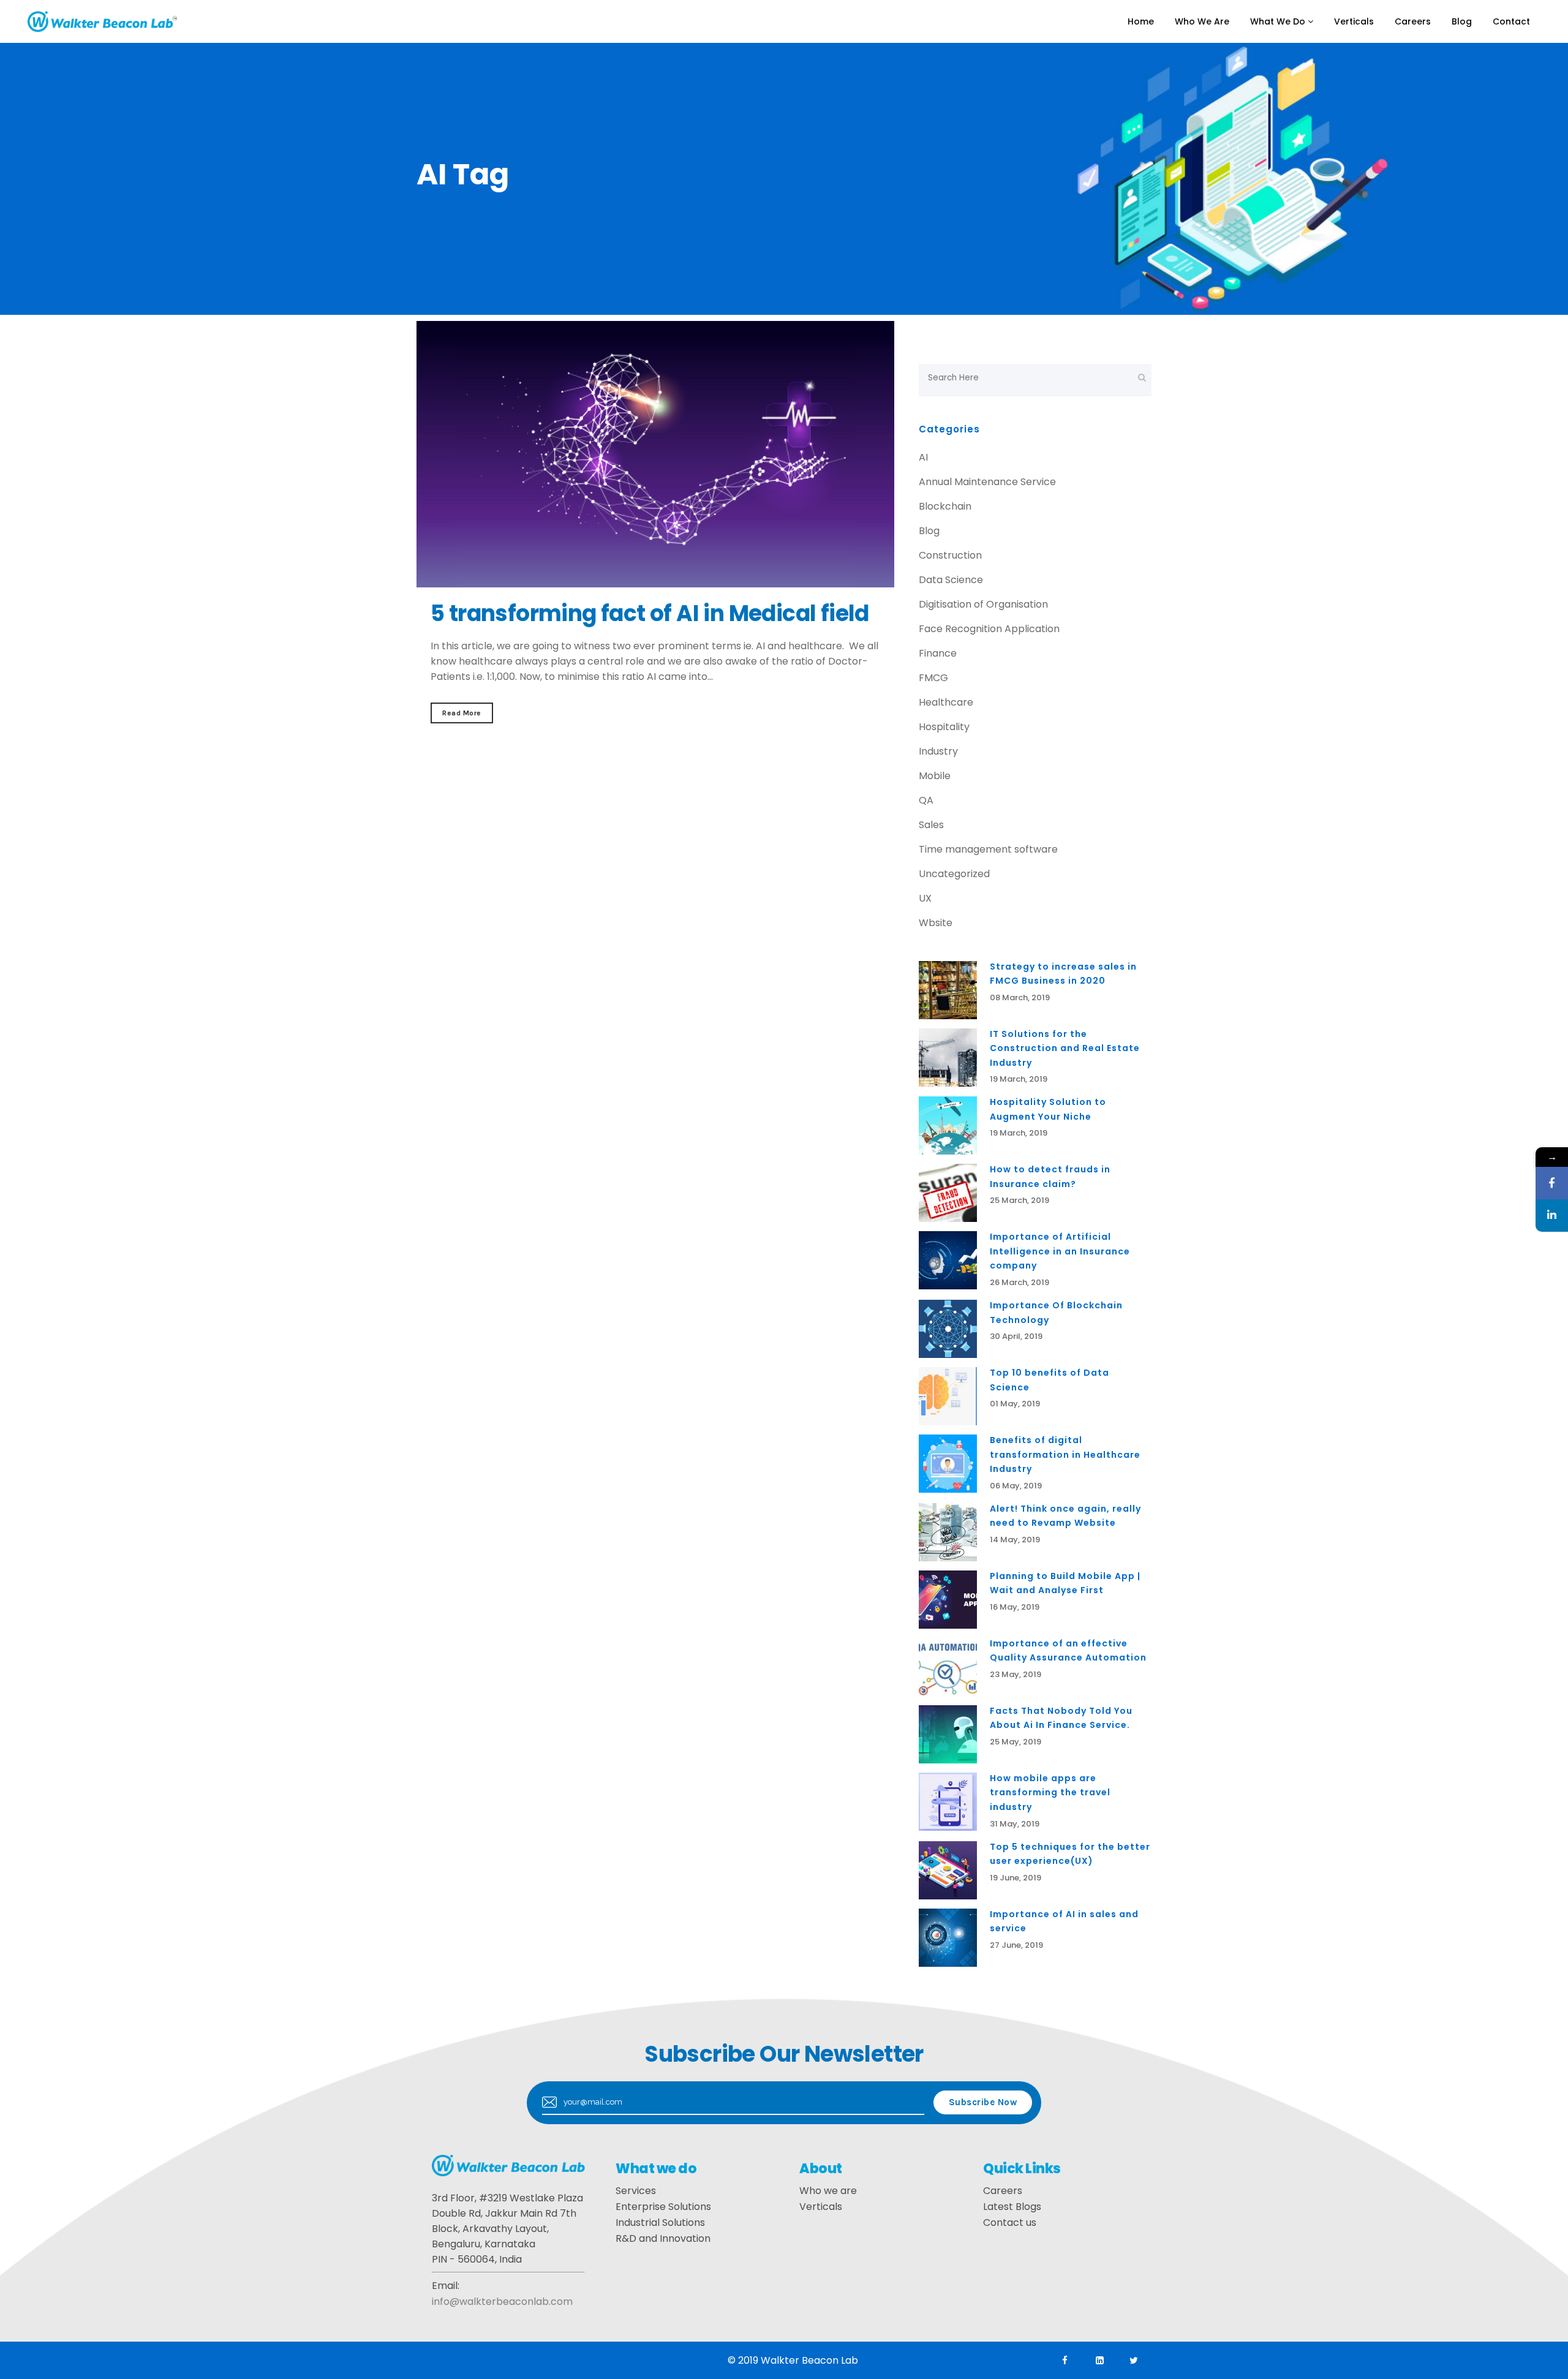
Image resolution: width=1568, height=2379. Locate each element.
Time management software (988, 849)
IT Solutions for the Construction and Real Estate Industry (1065, 1048)
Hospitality (944, 727)
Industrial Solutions (660, 2223)
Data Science (951, 580)
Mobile (935, 776)
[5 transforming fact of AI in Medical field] (655, 454)
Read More (462, 713)
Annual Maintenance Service (987, 482)
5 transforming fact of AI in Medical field (650, 613)
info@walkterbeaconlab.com (502, 2302)
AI (923, 457)
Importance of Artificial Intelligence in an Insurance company (1060, 1251)
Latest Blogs (1012, 2207)
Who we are (828, 2191)
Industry (938, 751)
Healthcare (946, 702)
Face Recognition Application (989, 629)
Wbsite (936, 923)
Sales (931, 825)
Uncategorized (954, 874)
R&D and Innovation (663, 2238)
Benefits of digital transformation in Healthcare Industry (1065, 1454)
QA (926, 800)
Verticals (821, 2207)
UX (925, 898)
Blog (929, 531)
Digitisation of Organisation (983, 604)
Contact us (1010, 2223)
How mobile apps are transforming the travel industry (1050, 1793)
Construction (950, 555)
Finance (938, 653)
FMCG (933, 678)
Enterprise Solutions (663, 2207)
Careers (1003, 2191)
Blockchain (945, 506)
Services (636, 2191)
